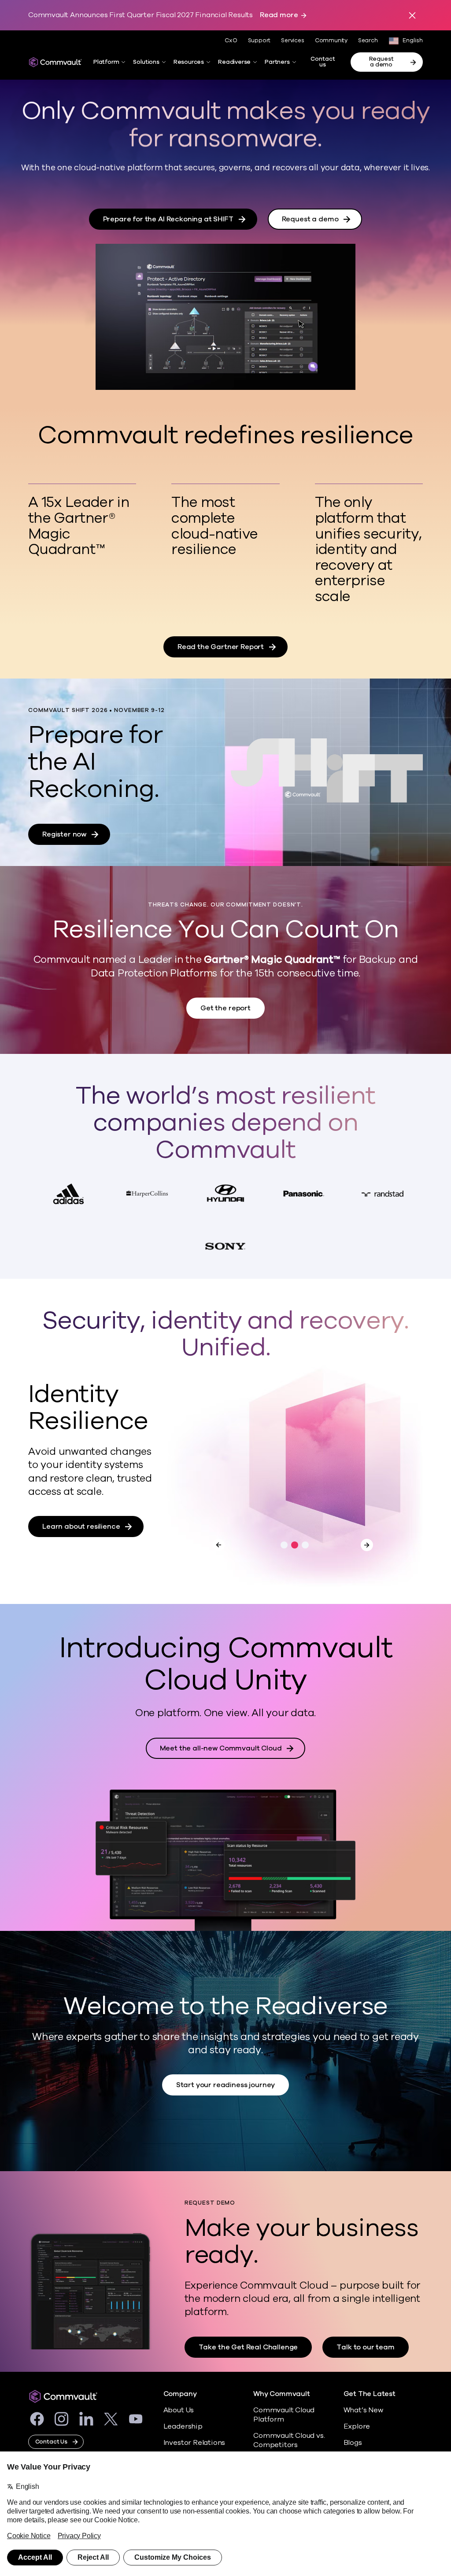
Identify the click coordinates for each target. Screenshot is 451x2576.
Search (368, 41)
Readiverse (234, 62)
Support (259, 40)
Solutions (146, 62)
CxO (231, 40)
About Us (179, 2410)
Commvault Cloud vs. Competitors (289, 2440)
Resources (189, 62)
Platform (106, 62)
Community (331, 40)
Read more (279, 15)
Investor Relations (194, 2443)
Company (180, 2394)
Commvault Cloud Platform (284, 2415)
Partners (277, 62)
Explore (357, 2426)
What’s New (363, 2410)
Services (292, 40)
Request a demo (381, 62)
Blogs (353, 2443)
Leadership (183, 2426)
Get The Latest (370, 2394)
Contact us (323, 62)
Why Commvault (282, 2394)
